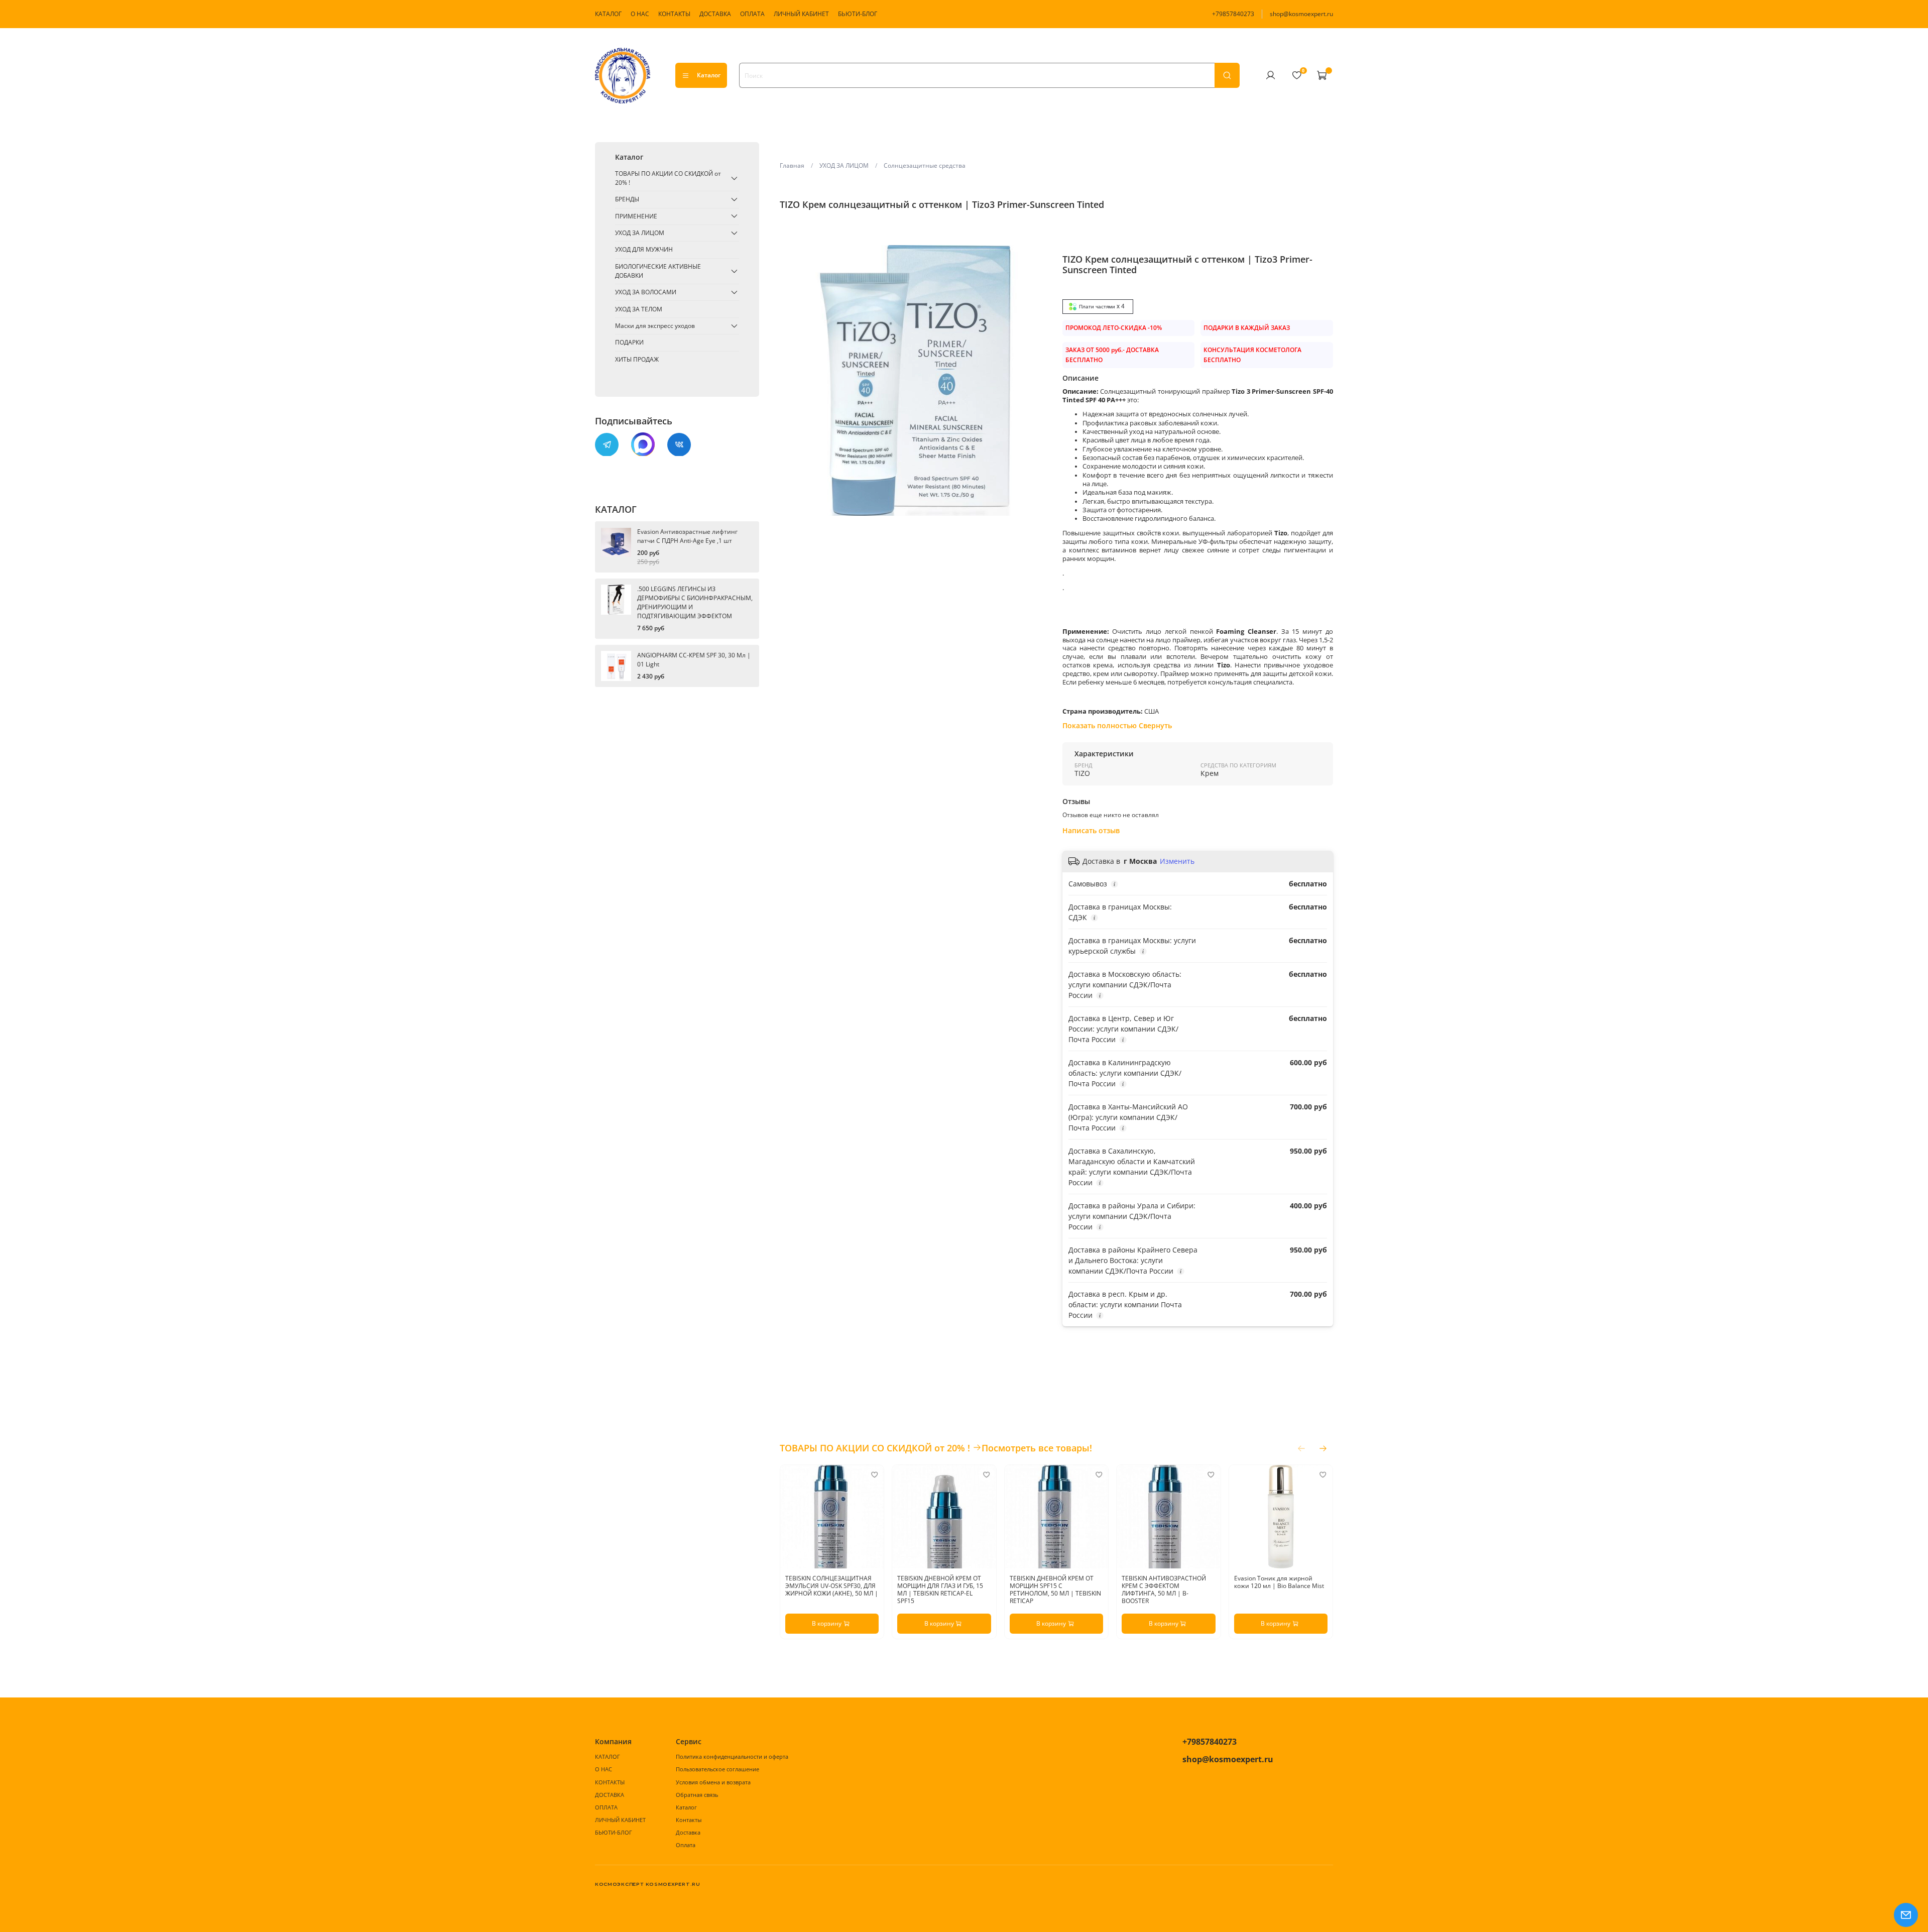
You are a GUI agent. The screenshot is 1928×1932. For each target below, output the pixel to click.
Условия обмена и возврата (713, 1782)
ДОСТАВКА (715, 14)
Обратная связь (697, 1795)
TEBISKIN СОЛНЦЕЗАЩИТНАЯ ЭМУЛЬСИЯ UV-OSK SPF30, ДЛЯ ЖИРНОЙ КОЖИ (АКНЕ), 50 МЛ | (832, 1586)
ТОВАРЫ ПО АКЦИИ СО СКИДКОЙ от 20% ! (668, 178)
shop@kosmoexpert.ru (1301, 14)
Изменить (1177, 861)
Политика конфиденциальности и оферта (732, 1756)
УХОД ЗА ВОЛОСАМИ (646, 292)
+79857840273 (1233, 14)
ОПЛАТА (752, 14)
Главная (792, 165)
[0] (1296, 75)
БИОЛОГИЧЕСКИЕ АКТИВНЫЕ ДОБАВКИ (658, 271)
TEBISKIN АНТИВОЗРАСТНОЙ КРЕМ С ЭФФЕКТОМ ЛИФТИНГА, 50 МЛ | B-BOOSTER (1164, 1590)
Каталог (709, 75)
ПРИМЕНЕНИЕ (636, 216)
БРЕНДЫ (627, 199)
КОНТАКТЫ (674, 14)
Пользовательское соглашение (717, 1769)
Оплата (686, 1845)
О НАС (640, 14)
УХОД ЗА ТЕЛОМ (639, 309)
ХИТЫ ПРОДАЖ (637, 359)
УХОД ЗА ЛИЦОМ (844, 165)
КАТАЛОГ (608, 14)
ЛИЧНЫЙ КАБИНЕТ (801, 14)
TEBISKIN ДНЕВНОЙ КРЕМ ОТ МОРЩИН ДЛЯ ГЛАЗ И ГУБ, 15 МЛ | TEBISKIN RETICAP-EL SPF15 (940, 1590)
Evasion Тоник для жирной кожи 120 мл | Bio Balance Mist (1279, 1582)
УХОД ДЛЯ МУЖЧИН (644, 249)
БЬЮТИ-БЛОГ (858, 14)
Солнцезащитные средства (925, 165)
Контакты (689, 1820)
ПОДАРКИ (629, 342)
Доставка (688, 1832)
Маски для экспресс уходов (655, 326)
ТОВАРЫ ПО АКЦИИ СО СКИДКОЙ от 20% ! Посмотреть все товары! (936, 1448)
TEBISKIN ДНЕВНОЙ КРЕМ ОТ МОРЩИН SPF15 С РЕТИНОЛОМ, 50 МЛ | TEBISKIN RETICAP (1055, 1590)
